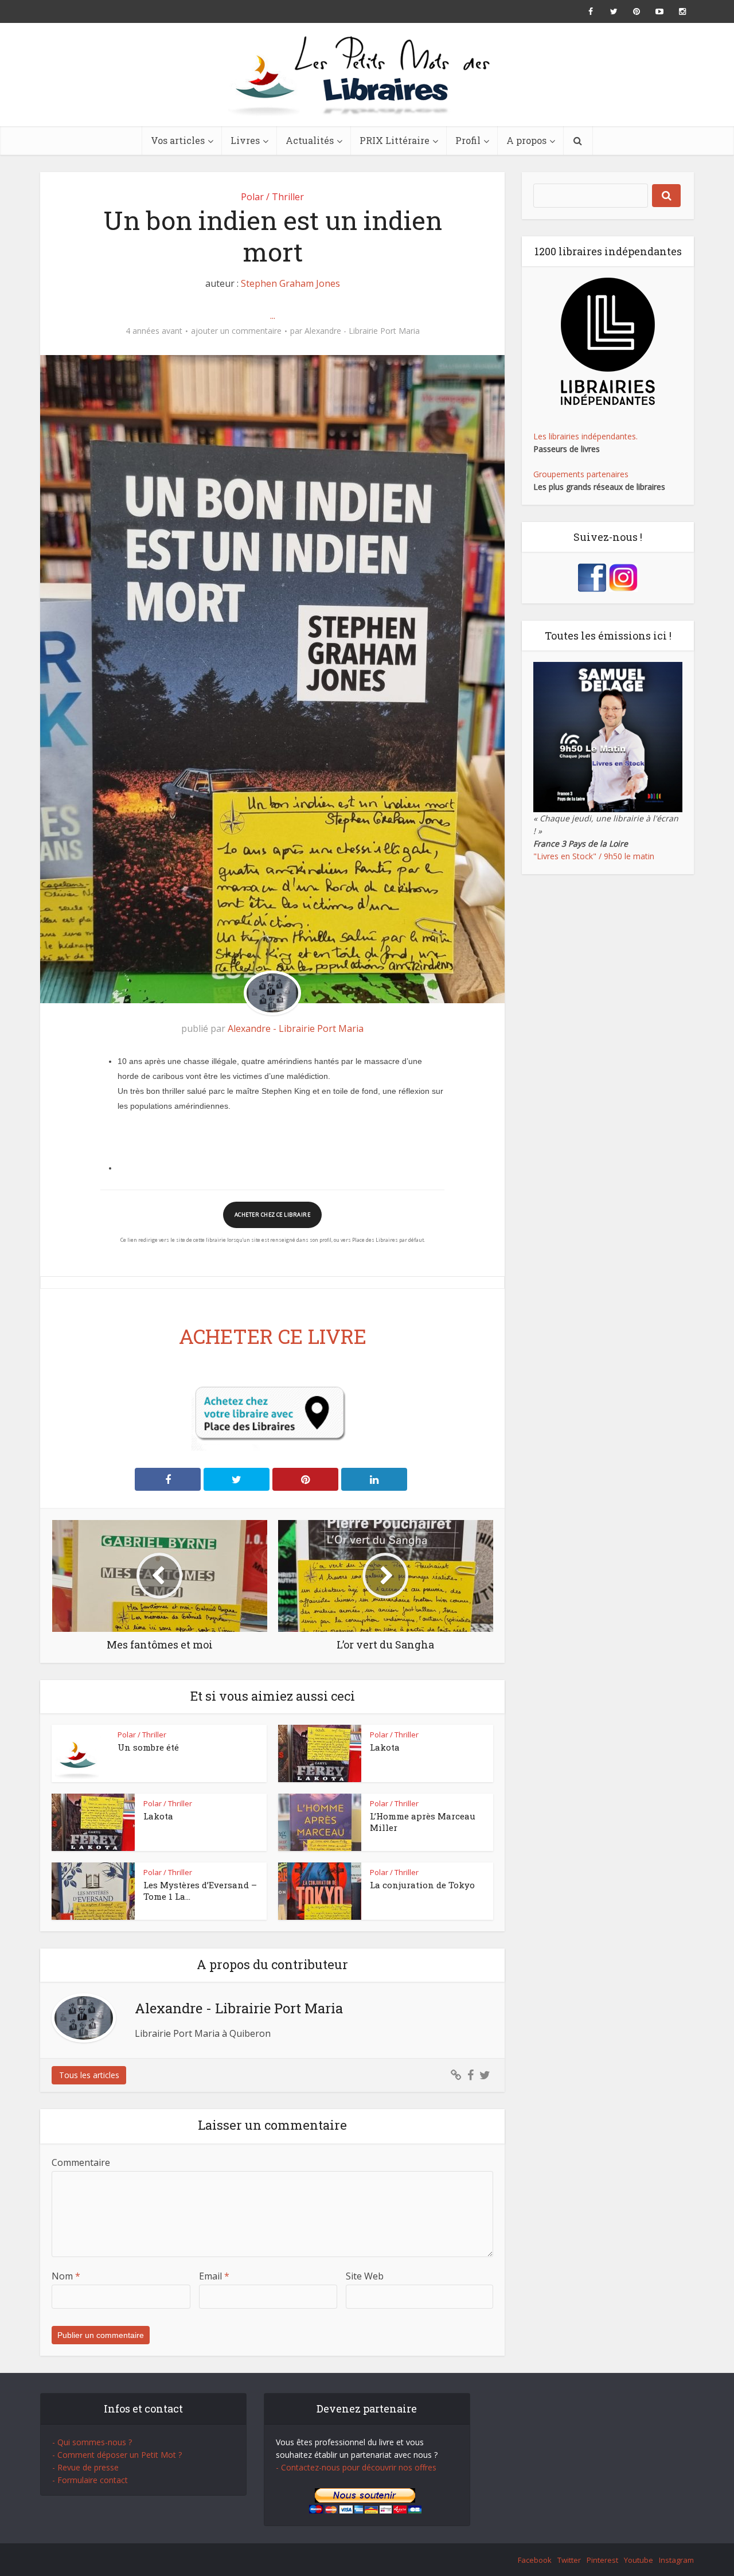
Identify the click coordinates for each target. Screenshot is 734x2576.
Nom (66, 2276)
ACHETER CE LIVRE (273, 1336)
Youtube (639, 2560)
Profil (468, 140)
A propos (526, 140)
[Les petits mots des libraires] (367, 75)
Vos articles (178, 140)
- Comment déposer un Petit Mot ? (117, 2455)
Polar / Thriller (272, 197)
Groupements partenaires (581, 474)
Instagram (676, 2560)
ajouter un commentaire (236, 331)
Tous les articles (89, 2075)
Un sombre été (148, 1747)
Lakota (385, 1747)
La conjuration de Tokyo (422, 1885)
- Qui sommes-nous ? (92, 2442)
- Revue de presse (85, 2467)
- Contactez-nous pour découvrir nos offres (356, 2467)
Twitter (569, 2560)
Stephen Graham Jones (290, 283)
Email (214, 2276)
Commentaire (81, 2162)
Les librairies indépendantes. (585, 436)
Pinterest (602, 2560)
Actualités (310, 140)
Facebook (535, 2560)
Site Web (365, 2276)
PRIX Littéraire (395, 140)
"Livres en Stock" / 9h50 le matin (594, 856)
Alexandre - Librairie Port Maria (362, 331)
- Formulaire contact (90, 2480)
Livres (245, 140)
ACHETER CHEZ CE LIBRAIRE (272, 1215)
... (273, 315)
